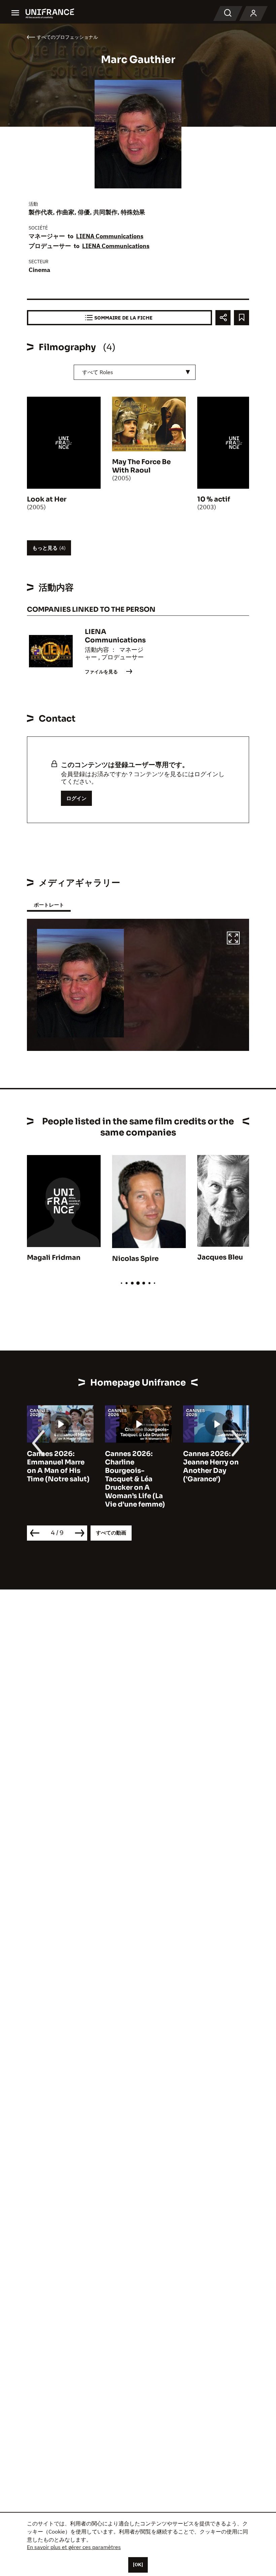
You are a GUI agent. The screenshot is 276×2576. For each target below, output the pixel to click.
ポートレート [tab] (49, 905)
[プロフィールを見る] (253, 13)
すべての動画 (111, 1533)
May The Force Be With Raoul (141, 466)
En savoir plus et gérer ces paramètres (74, 2547)
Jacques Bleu (220, 1257)
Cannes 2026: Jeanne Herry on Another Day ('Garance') (133, 1466)
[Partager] (223, 318)
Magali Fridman (54, 1258)
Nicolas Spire (135, 1259)
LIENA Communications (110, 236)
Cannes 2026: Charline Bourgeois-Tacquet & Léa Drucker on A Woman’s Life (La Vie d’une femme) (57, 1479)
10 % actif (214, 499)
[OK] (138, 2565)
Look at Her (47, 499)
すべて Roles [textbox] (98, 372)
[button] (233, 939)
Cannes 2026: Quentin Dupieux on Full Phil (213, 1462)
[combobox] (135, 372)
